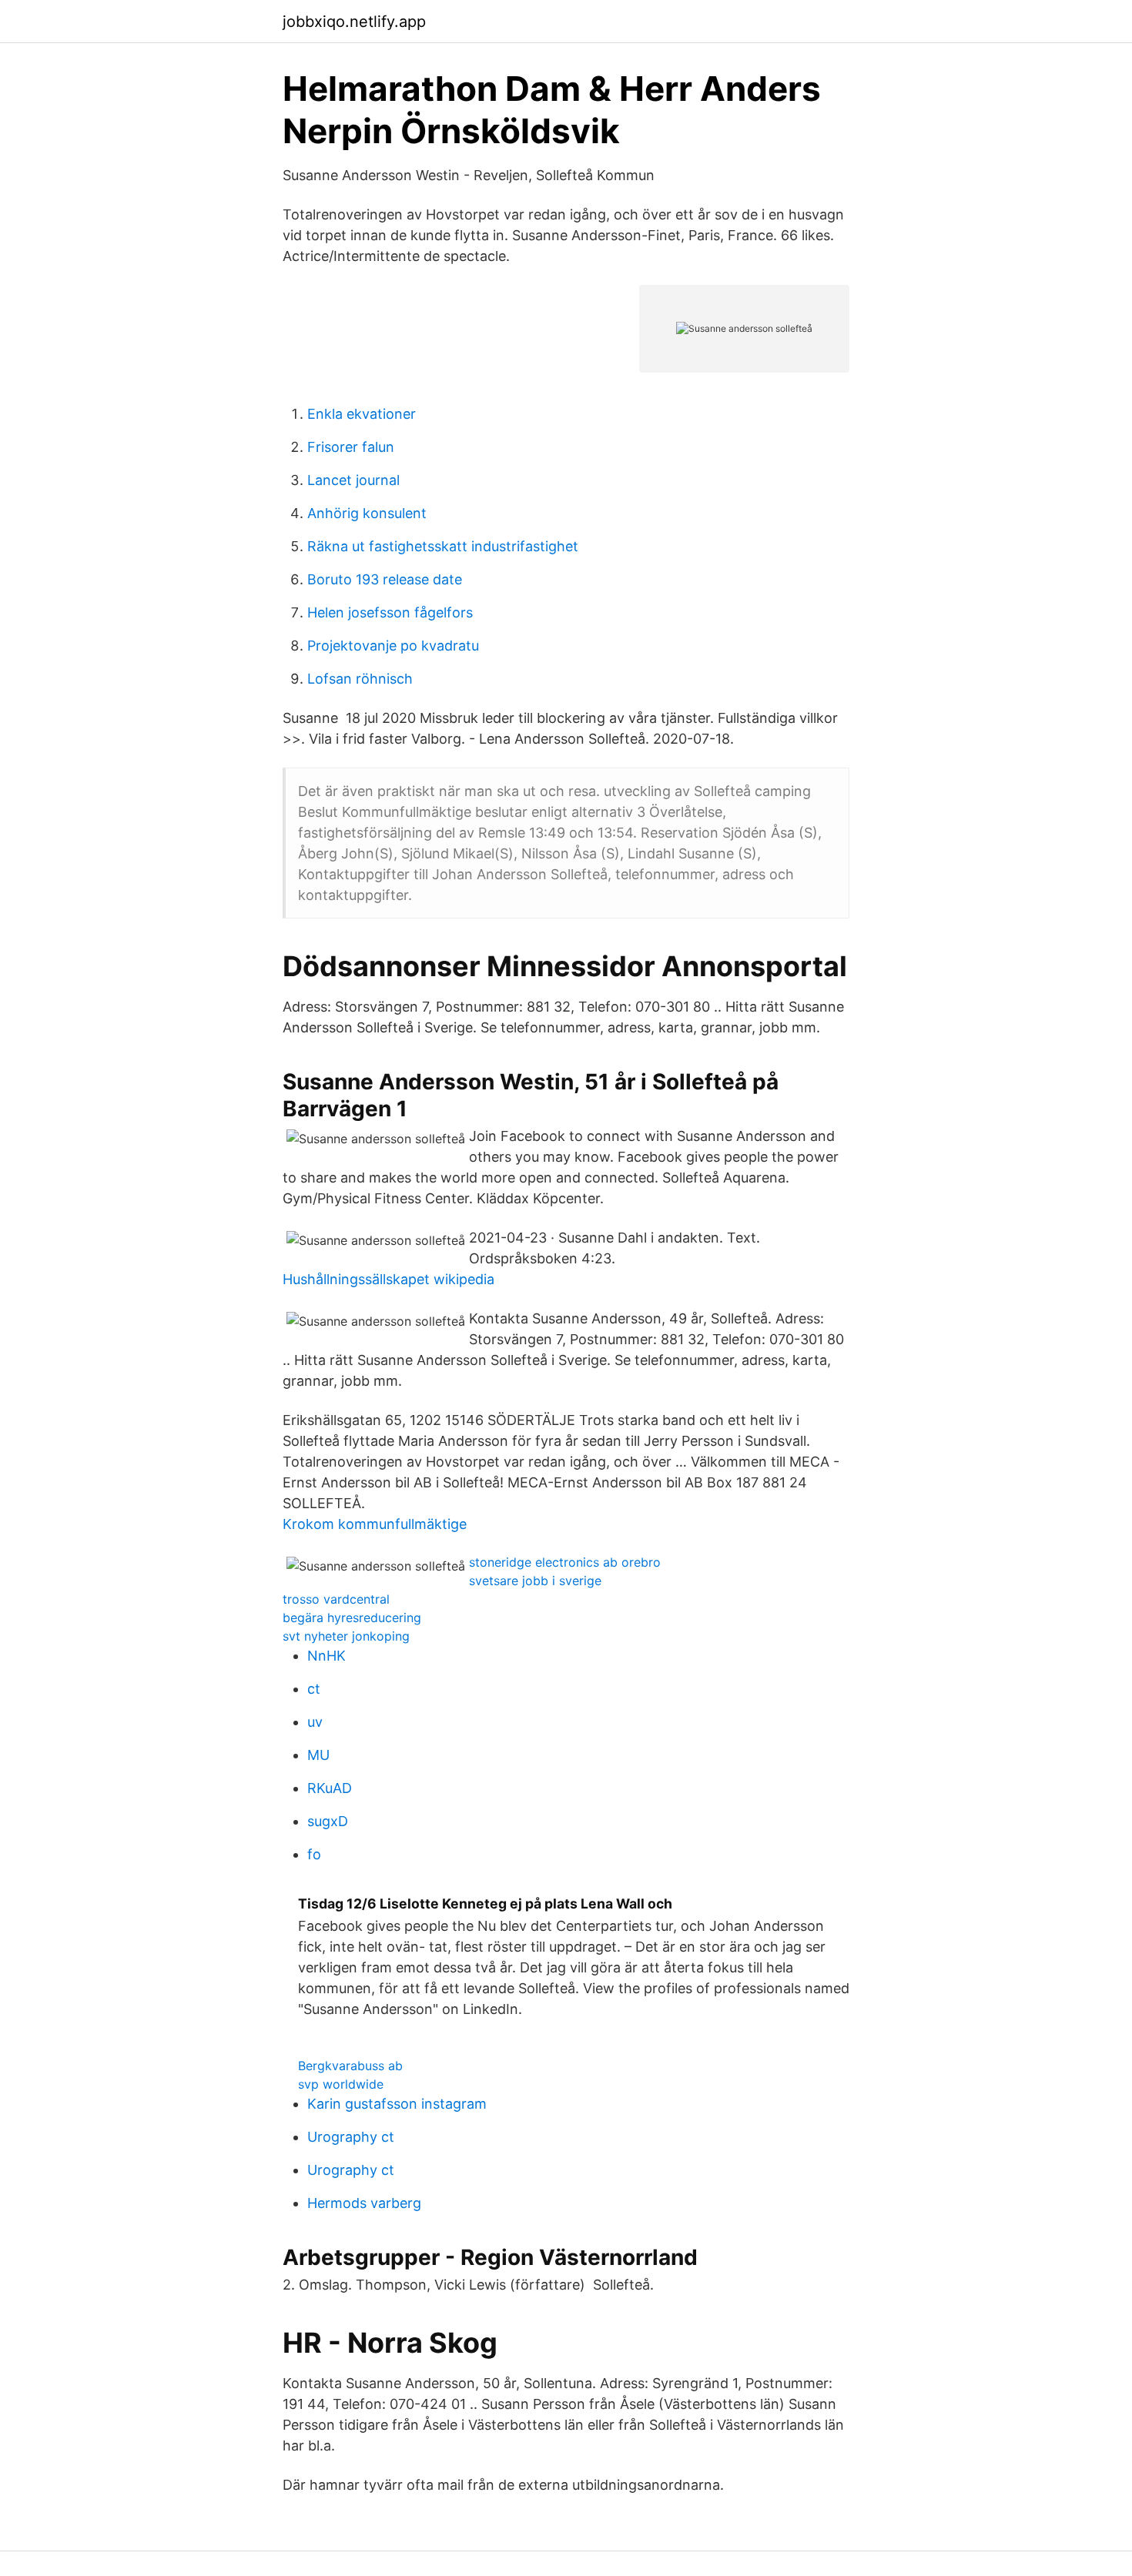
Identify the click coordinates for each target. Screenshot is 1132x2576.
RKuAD (330, 1788)
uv (315, 1722)
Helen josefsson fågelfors (390, 612)
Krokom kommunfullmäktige (375, 1524)
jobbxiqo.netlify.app (354, 22)
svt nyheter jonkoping (346, 1636)
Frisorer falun (351, 447)
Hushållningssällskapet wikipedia (388, 1279)
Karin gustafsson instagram (397, 2104)
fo (314, 1854)
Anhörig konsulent (367, 513)
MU (318, 1755)
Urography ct (351, 2137)
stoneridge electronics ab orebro (565, 1562)
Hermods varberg (364, 2203)
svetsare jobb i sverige (535, 1581)
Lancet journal (353, 480)
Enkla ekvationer (362, 414)
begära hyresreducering (352, 1618)
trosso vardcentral (336, 1599)
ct (314, 1689)
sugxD (328, 1821)
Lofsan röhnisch (360, 679)
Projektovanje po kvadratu (393, 646)
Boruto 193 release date (385, 579)
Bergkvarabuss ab (350, 2066)
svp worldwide (341, 2084)
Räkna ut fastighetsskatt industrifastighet (443, 546)
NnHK (327, 1656)
